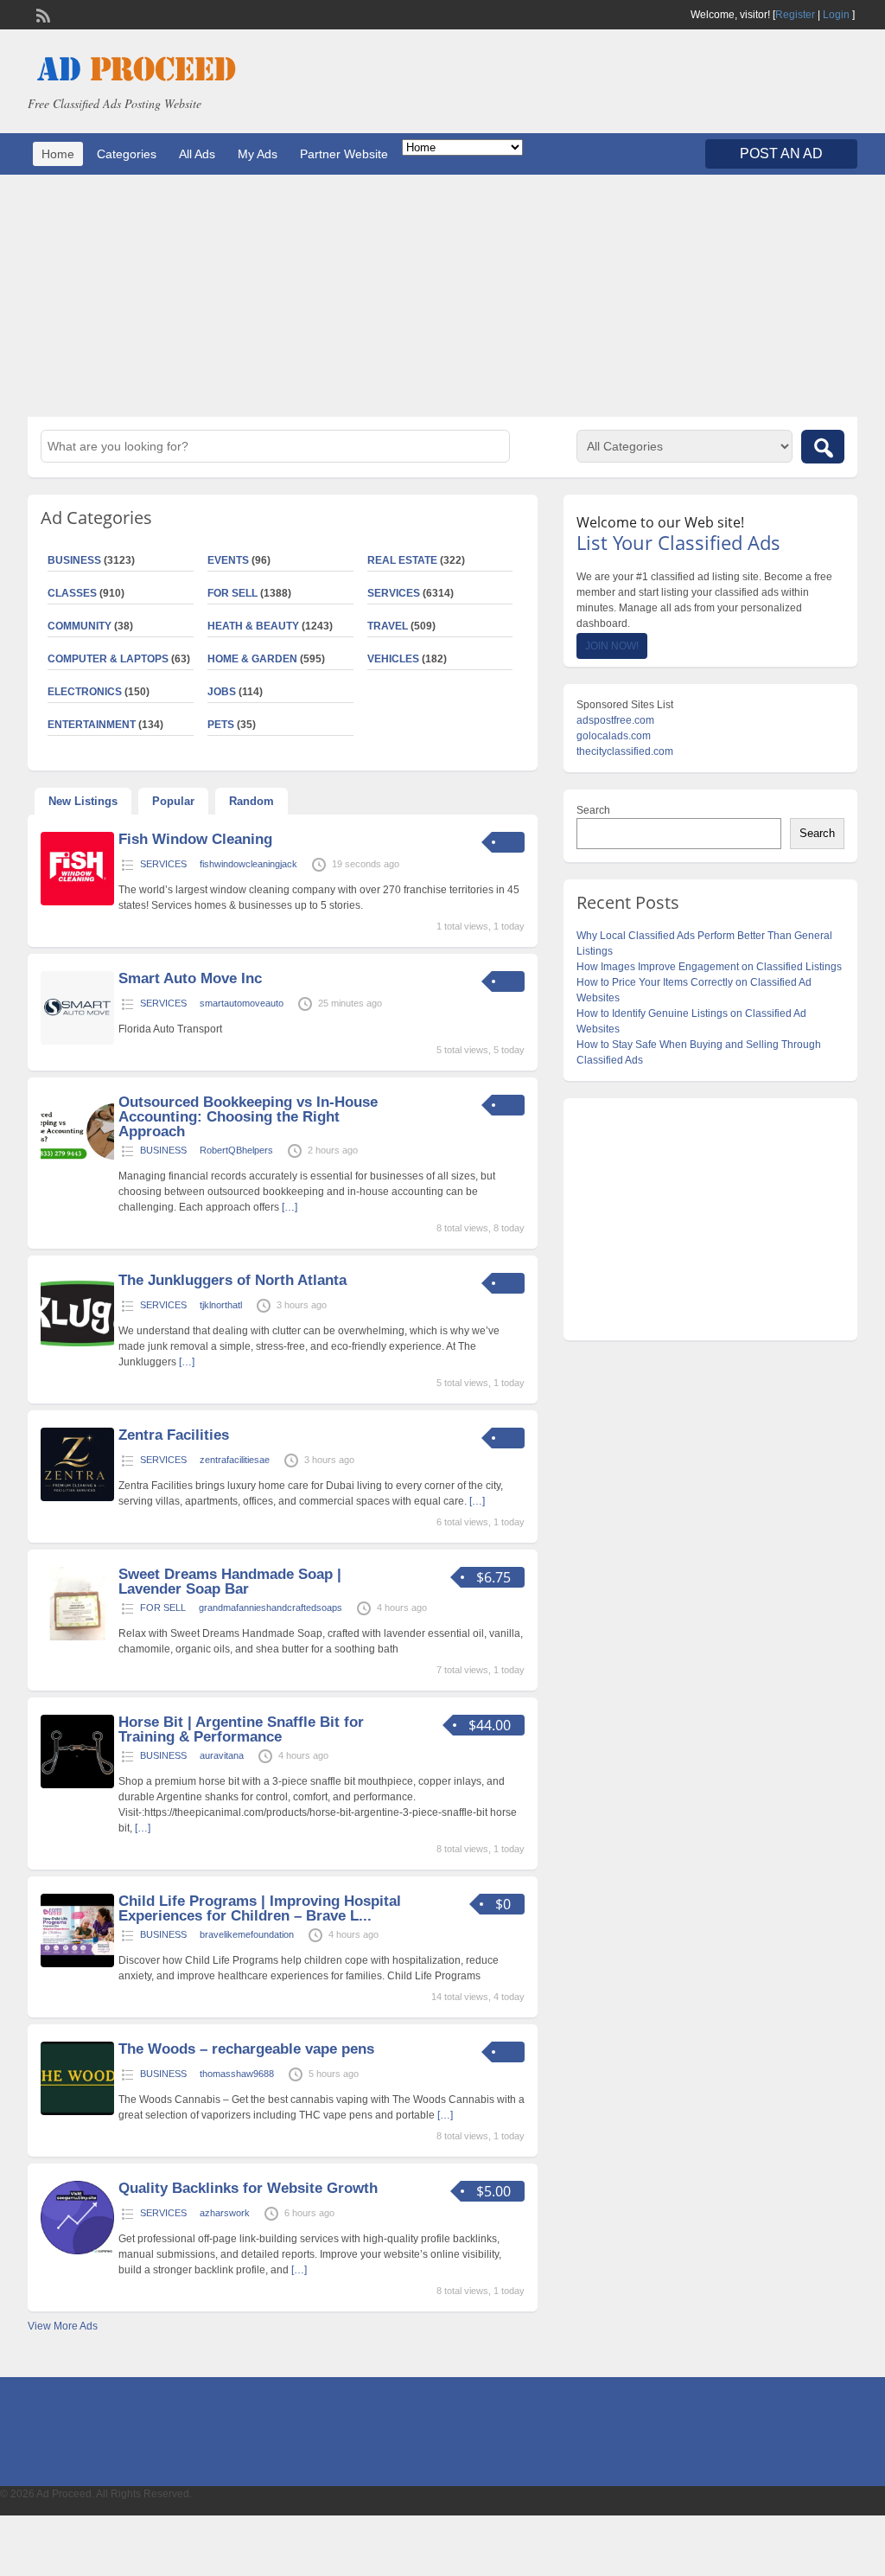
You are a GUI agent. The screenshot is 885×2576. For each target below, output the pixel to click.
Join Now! (612, 646)
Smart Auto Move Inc (190, 978)
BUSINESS (163, 1150)
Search (593, 810)
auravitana (222, 1755)
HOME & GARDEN (252, 659)
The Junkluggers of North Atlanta (232, 1280)
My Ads (258, 154)
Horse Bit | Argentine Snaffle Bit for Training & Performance (241, 1729)
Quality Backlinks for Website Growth (248, 2188)
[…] (290, 1207)
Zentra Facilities (174, 1435)
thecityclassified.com (625, 751)
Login (836, 15)
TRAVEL (388, 626)
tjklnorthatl (221, 1305)
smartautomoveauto (242, 1003)
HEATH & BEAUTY (253, 626)
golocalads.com (614, 736)
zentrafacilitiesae (235, 1460)
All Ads (197, 154)
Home (58, 154)
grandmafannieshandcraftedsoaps (271, 1608)
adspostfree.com (615, 720)
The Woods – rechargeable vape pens (246, 2049)
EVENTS (228, 560)
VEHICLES (393, 659)
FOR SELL (232, 593)
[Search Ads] (823, 447)
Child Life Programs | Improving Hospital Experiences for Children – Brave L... (260, 1908)
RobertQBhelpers (236, 1150)
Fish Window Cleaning (195, 839)
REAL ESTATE (402, 560)
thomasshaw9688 (237, 2074)
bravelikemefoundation (247, 1934)
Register (795, 15)
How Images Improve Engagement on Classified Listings (709, 967)
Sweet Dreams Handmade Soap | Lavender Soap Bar (230, 1582)
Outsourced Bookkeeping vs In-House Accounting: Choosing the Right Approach (248, 1117)
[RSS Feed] (41, 14)
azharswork (225, 2213)
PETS (221, 725)
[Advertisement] (442, 296)
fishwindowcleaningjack (248, 864)
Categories (127, 154)
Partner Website (344, 154)
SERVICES (394, 593)
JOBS (222, 692)
